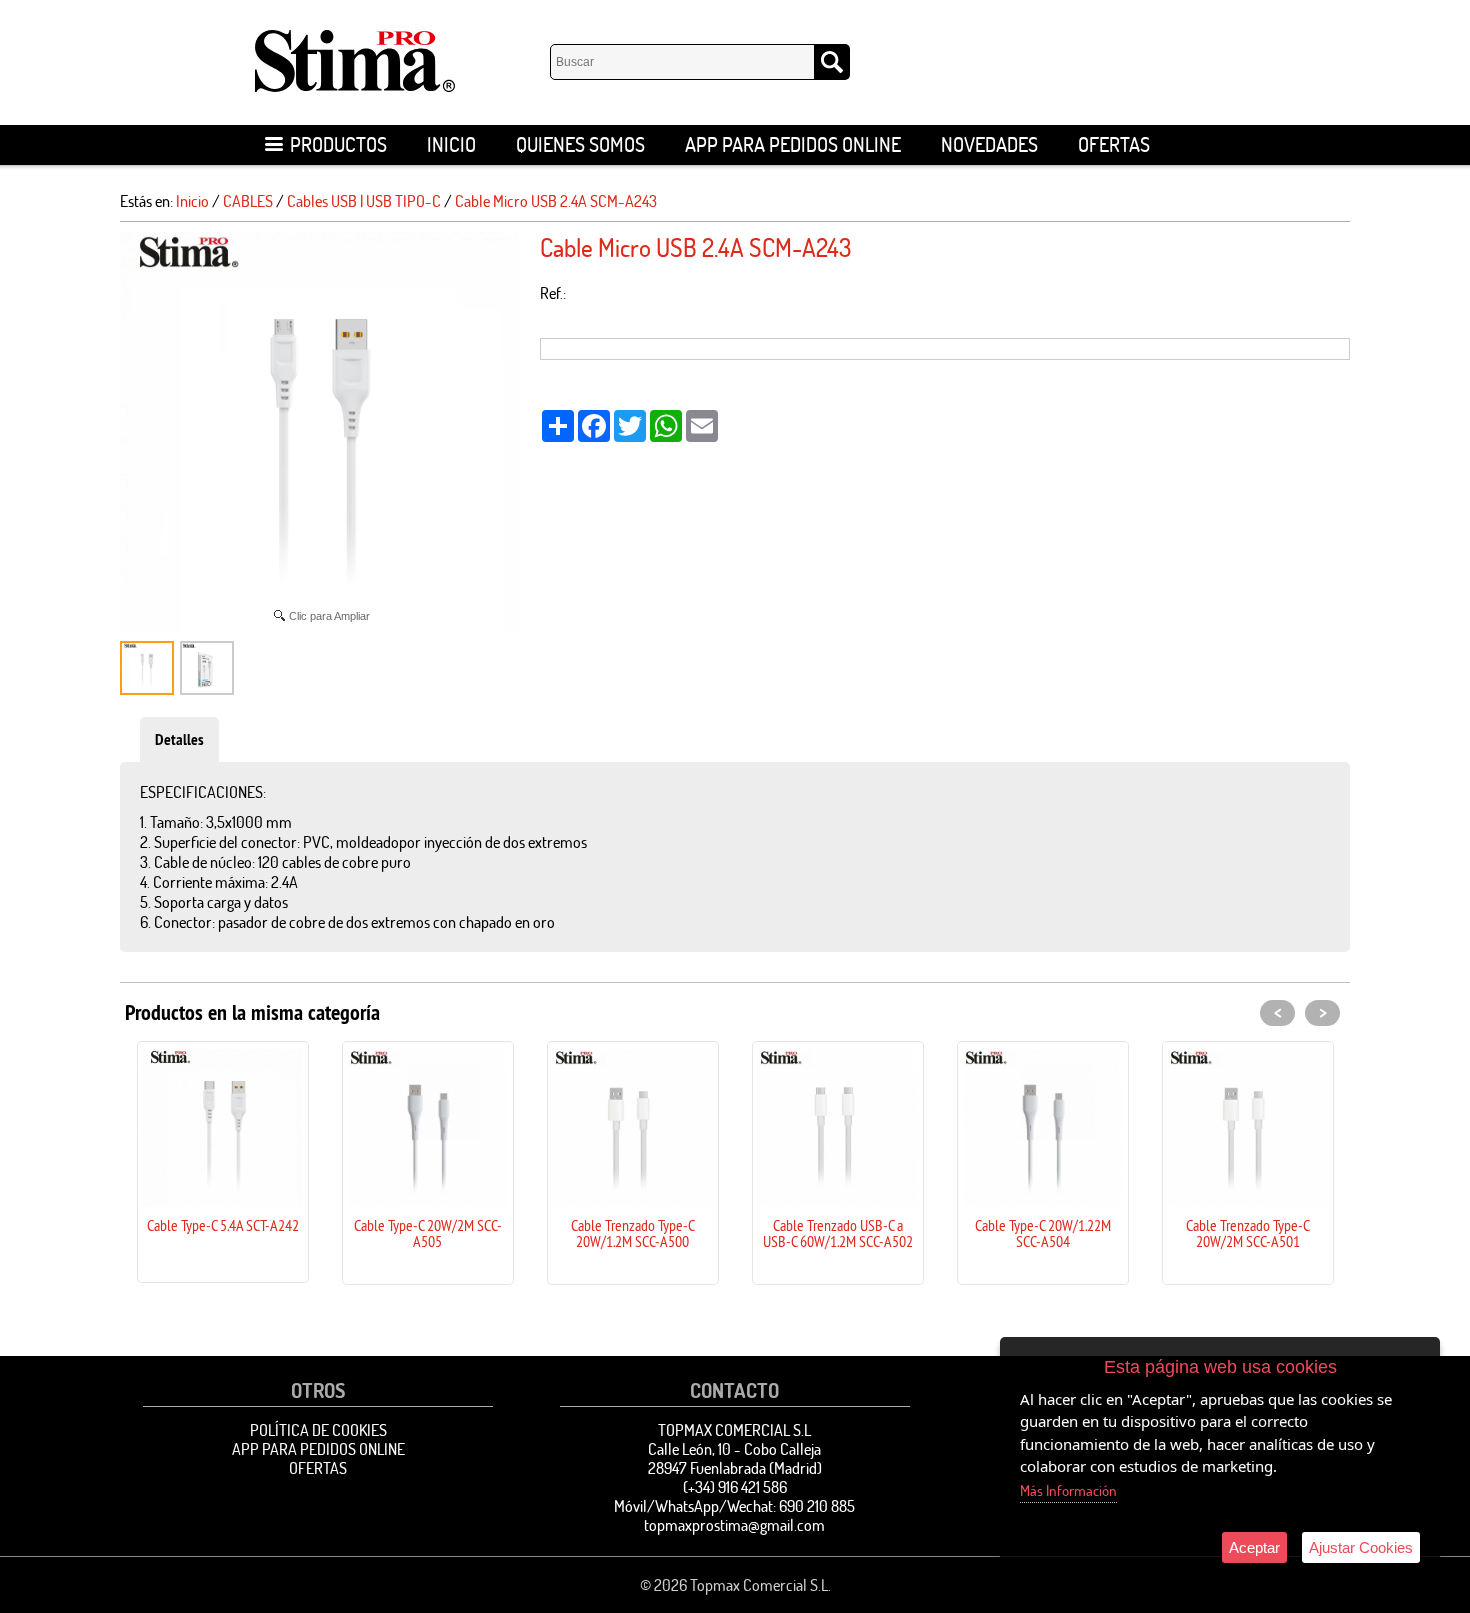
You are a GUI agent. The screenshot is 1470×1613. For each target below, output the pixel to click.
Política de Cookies (318, 1430)
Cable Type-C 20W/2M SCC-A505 (428, 1233)
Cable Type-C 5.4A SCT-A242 (223, 1225)
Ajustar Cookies (1361, 1547)
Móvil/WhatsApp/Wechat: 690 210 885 (734, 1506)
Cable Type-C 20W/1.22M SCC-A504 (1043, 1233)
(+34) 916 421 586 (735, 1487)
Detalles (179, 739)
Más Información (1068, 1490)
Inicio (451, 144)
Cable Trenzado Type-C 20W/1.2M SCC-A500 (633, 1233)
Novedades (989, 144)
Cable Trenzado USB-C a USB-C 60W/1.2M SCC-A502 (838, 1233)
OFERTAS (1114, 144)
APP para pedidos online (793, 144)
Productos (338, 144)
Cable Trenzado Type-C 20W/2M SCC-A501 (1248, 1233)
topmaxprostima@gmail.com (734, 1525)
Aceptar (1254, 1547)
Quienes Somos (580, 144)
